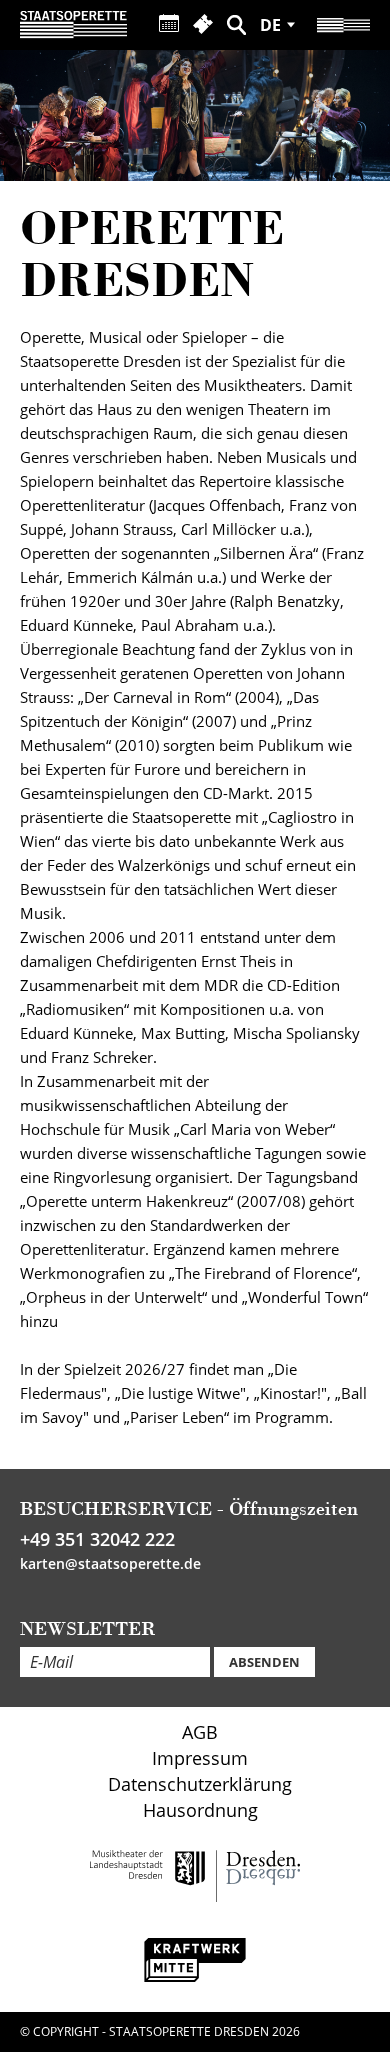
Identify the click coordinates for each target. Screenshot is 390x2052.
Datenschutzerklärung (200, 1784)
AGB (200, 1732)
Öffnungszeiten (293, 1508)
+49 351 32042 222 (97, 1539)
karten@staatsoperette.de (110, 1563)
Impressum (200, 1758)
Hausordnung (200, 1810)
